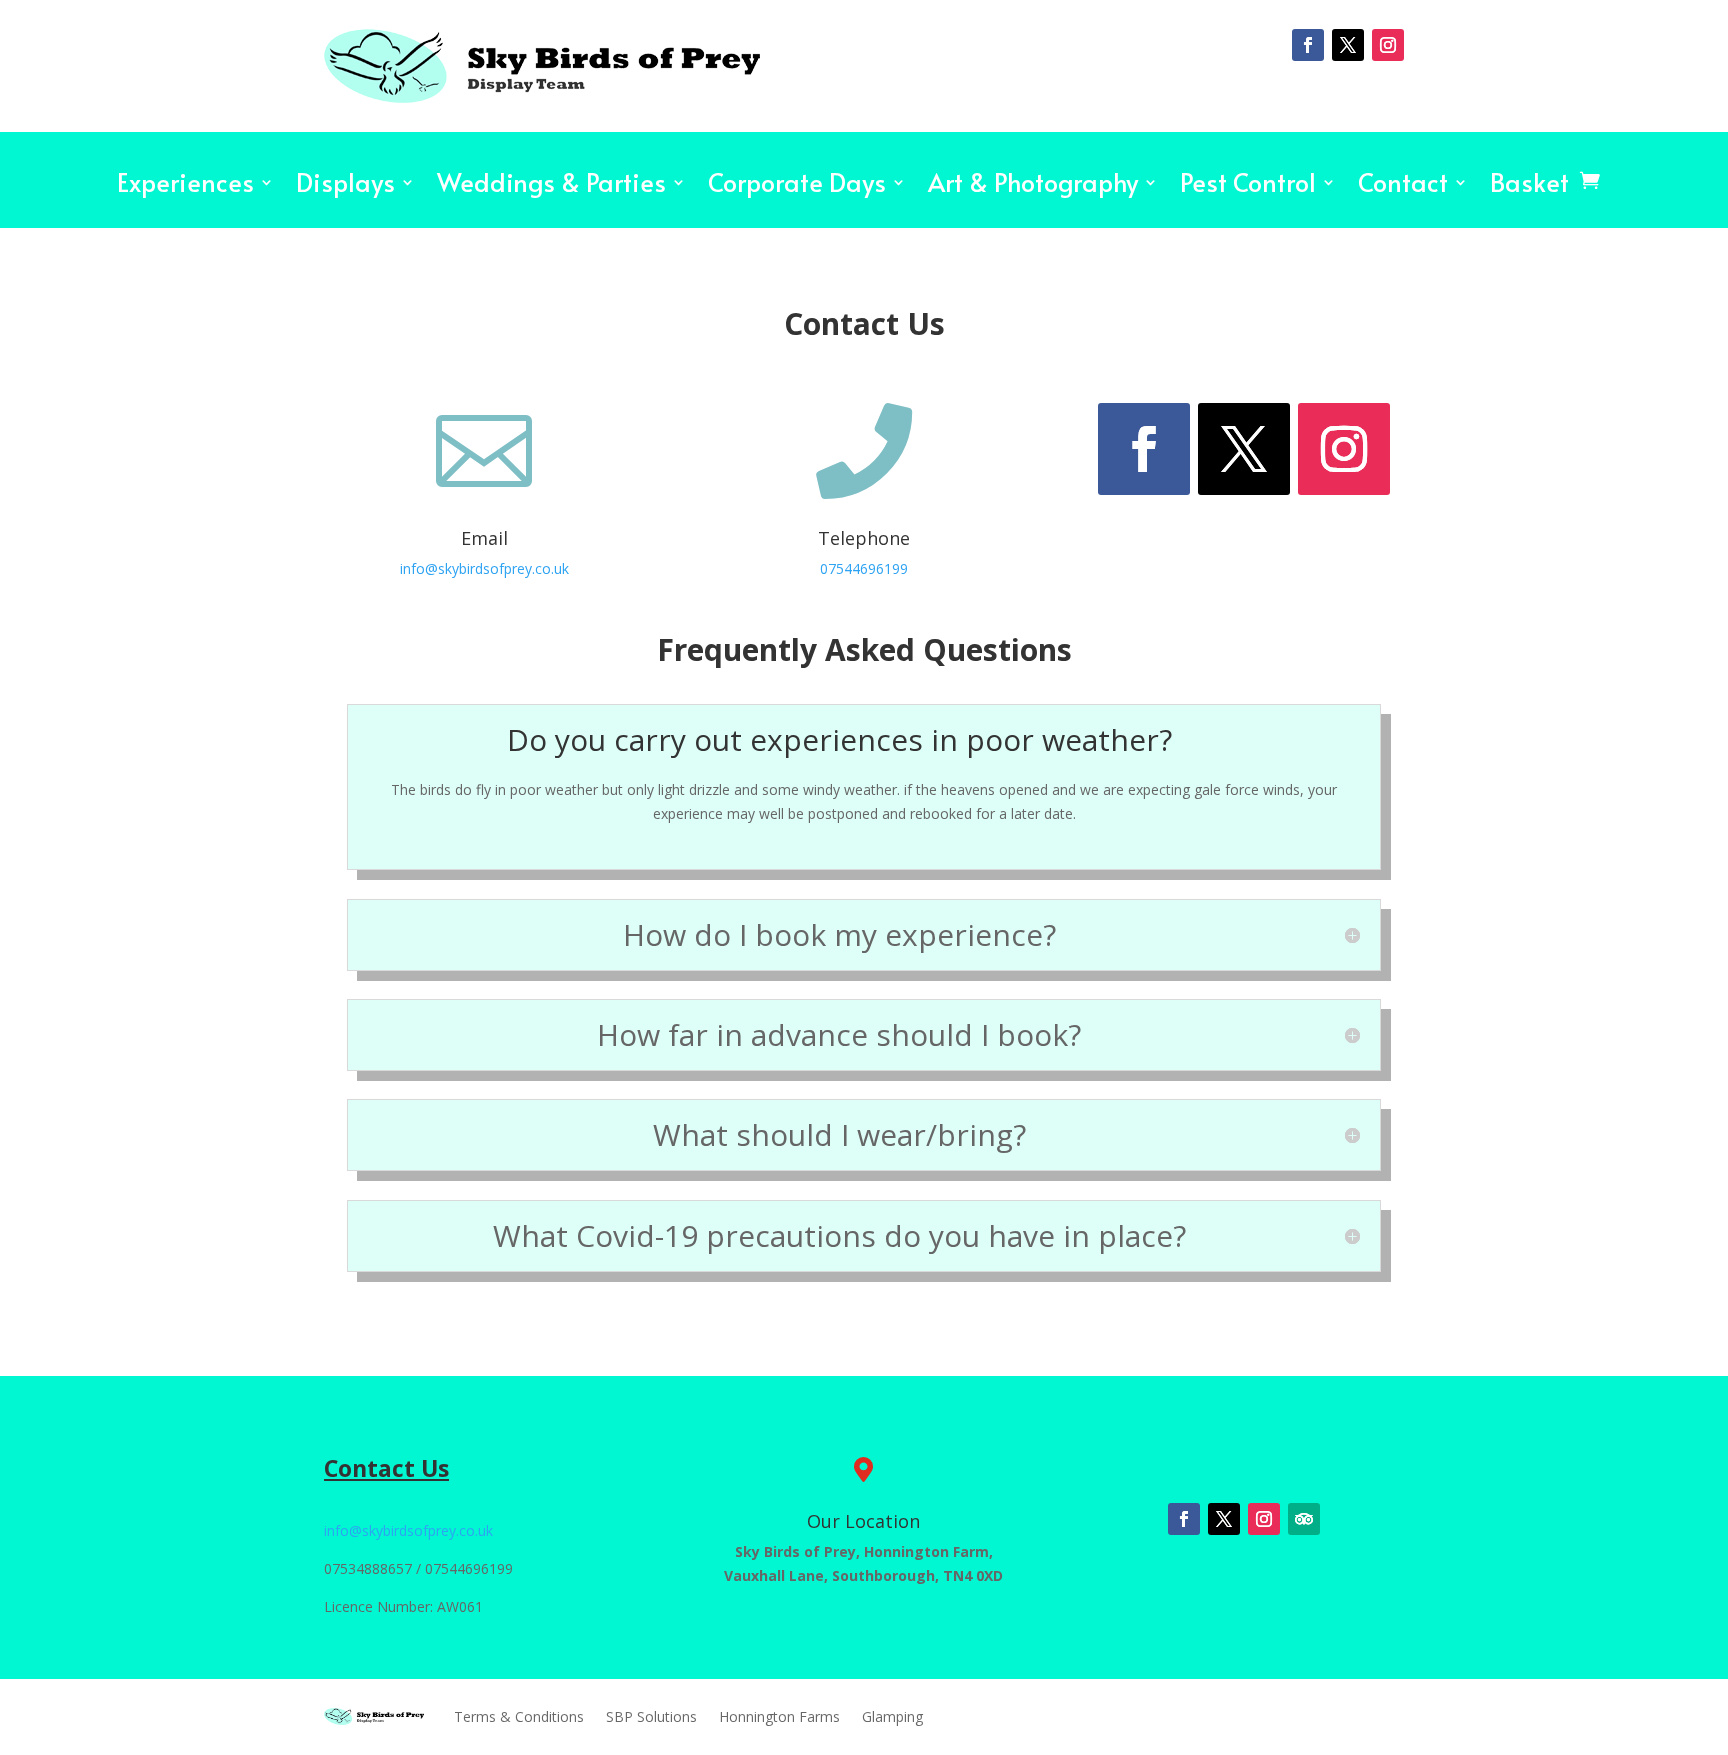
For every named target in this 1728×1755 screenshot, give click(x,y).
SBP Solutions (651, 1716)
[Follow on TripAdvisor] (1304, 1519)
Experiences (185, 187)
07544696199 (864, 568)
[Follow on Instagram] (1388, 45)
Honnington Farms (779, 1716)
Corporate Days (797, 187)
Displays (345, 187)
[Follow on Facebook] (1308, 45)
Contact (1403, 187)
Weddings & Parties (551, 187)
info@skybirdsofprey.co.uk (484, 568)
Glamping (892, 1716)
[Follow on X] (1348, 45)
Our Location (863, 1521)
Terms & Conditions (519, 1716)
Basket (1529, 187)
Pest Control (1248, 187)
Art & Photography (1033, 187)
